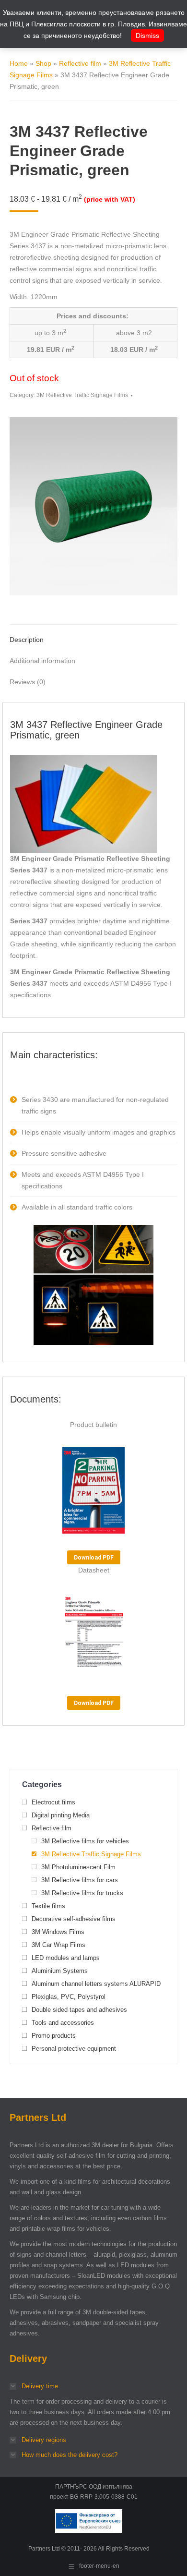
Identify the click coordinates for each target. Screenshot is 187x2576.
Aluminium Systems (60, 1971)
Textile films (48, 1906)
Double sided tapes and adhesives (79, 2010)
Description (27, 640)
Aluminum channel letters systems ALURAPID (96, 1984)
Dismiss (147, 36)
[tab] (93, 635)
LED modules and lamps (66, 1958)
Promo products (54, 2036)
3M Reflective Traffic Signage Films (82, 395)
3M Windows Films (58, 1932)
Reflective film (80, 63)
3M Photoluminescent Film (78, 1867)
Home (19, 63)
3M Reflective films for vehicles (85, 1841)
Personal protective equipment (74, 2049)
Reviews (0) (28, 682)
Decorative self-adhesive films (74, 1919)
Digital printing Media (61, 1815)
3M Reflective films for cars (80, 1880)
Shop (43, 63)
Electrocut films (53, 1802)
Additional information (42, 661)
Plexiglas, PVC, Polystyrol (69, 1997)
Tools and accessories (63, 2023)
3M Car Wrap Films (58, 1945)
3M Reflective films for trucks (82, 1893)
